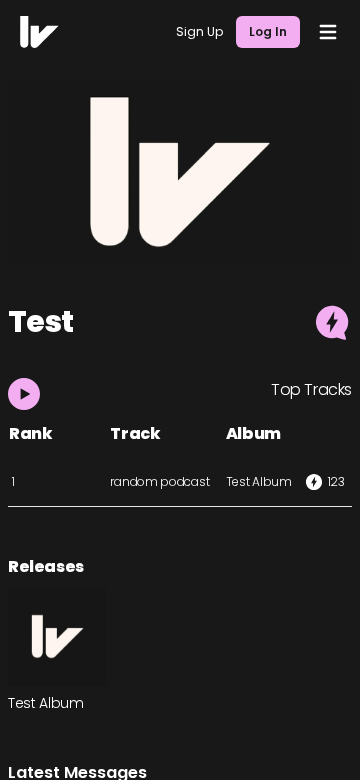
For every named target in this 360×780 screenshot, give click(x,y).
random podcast (159, 481)
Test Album (259, 481)
